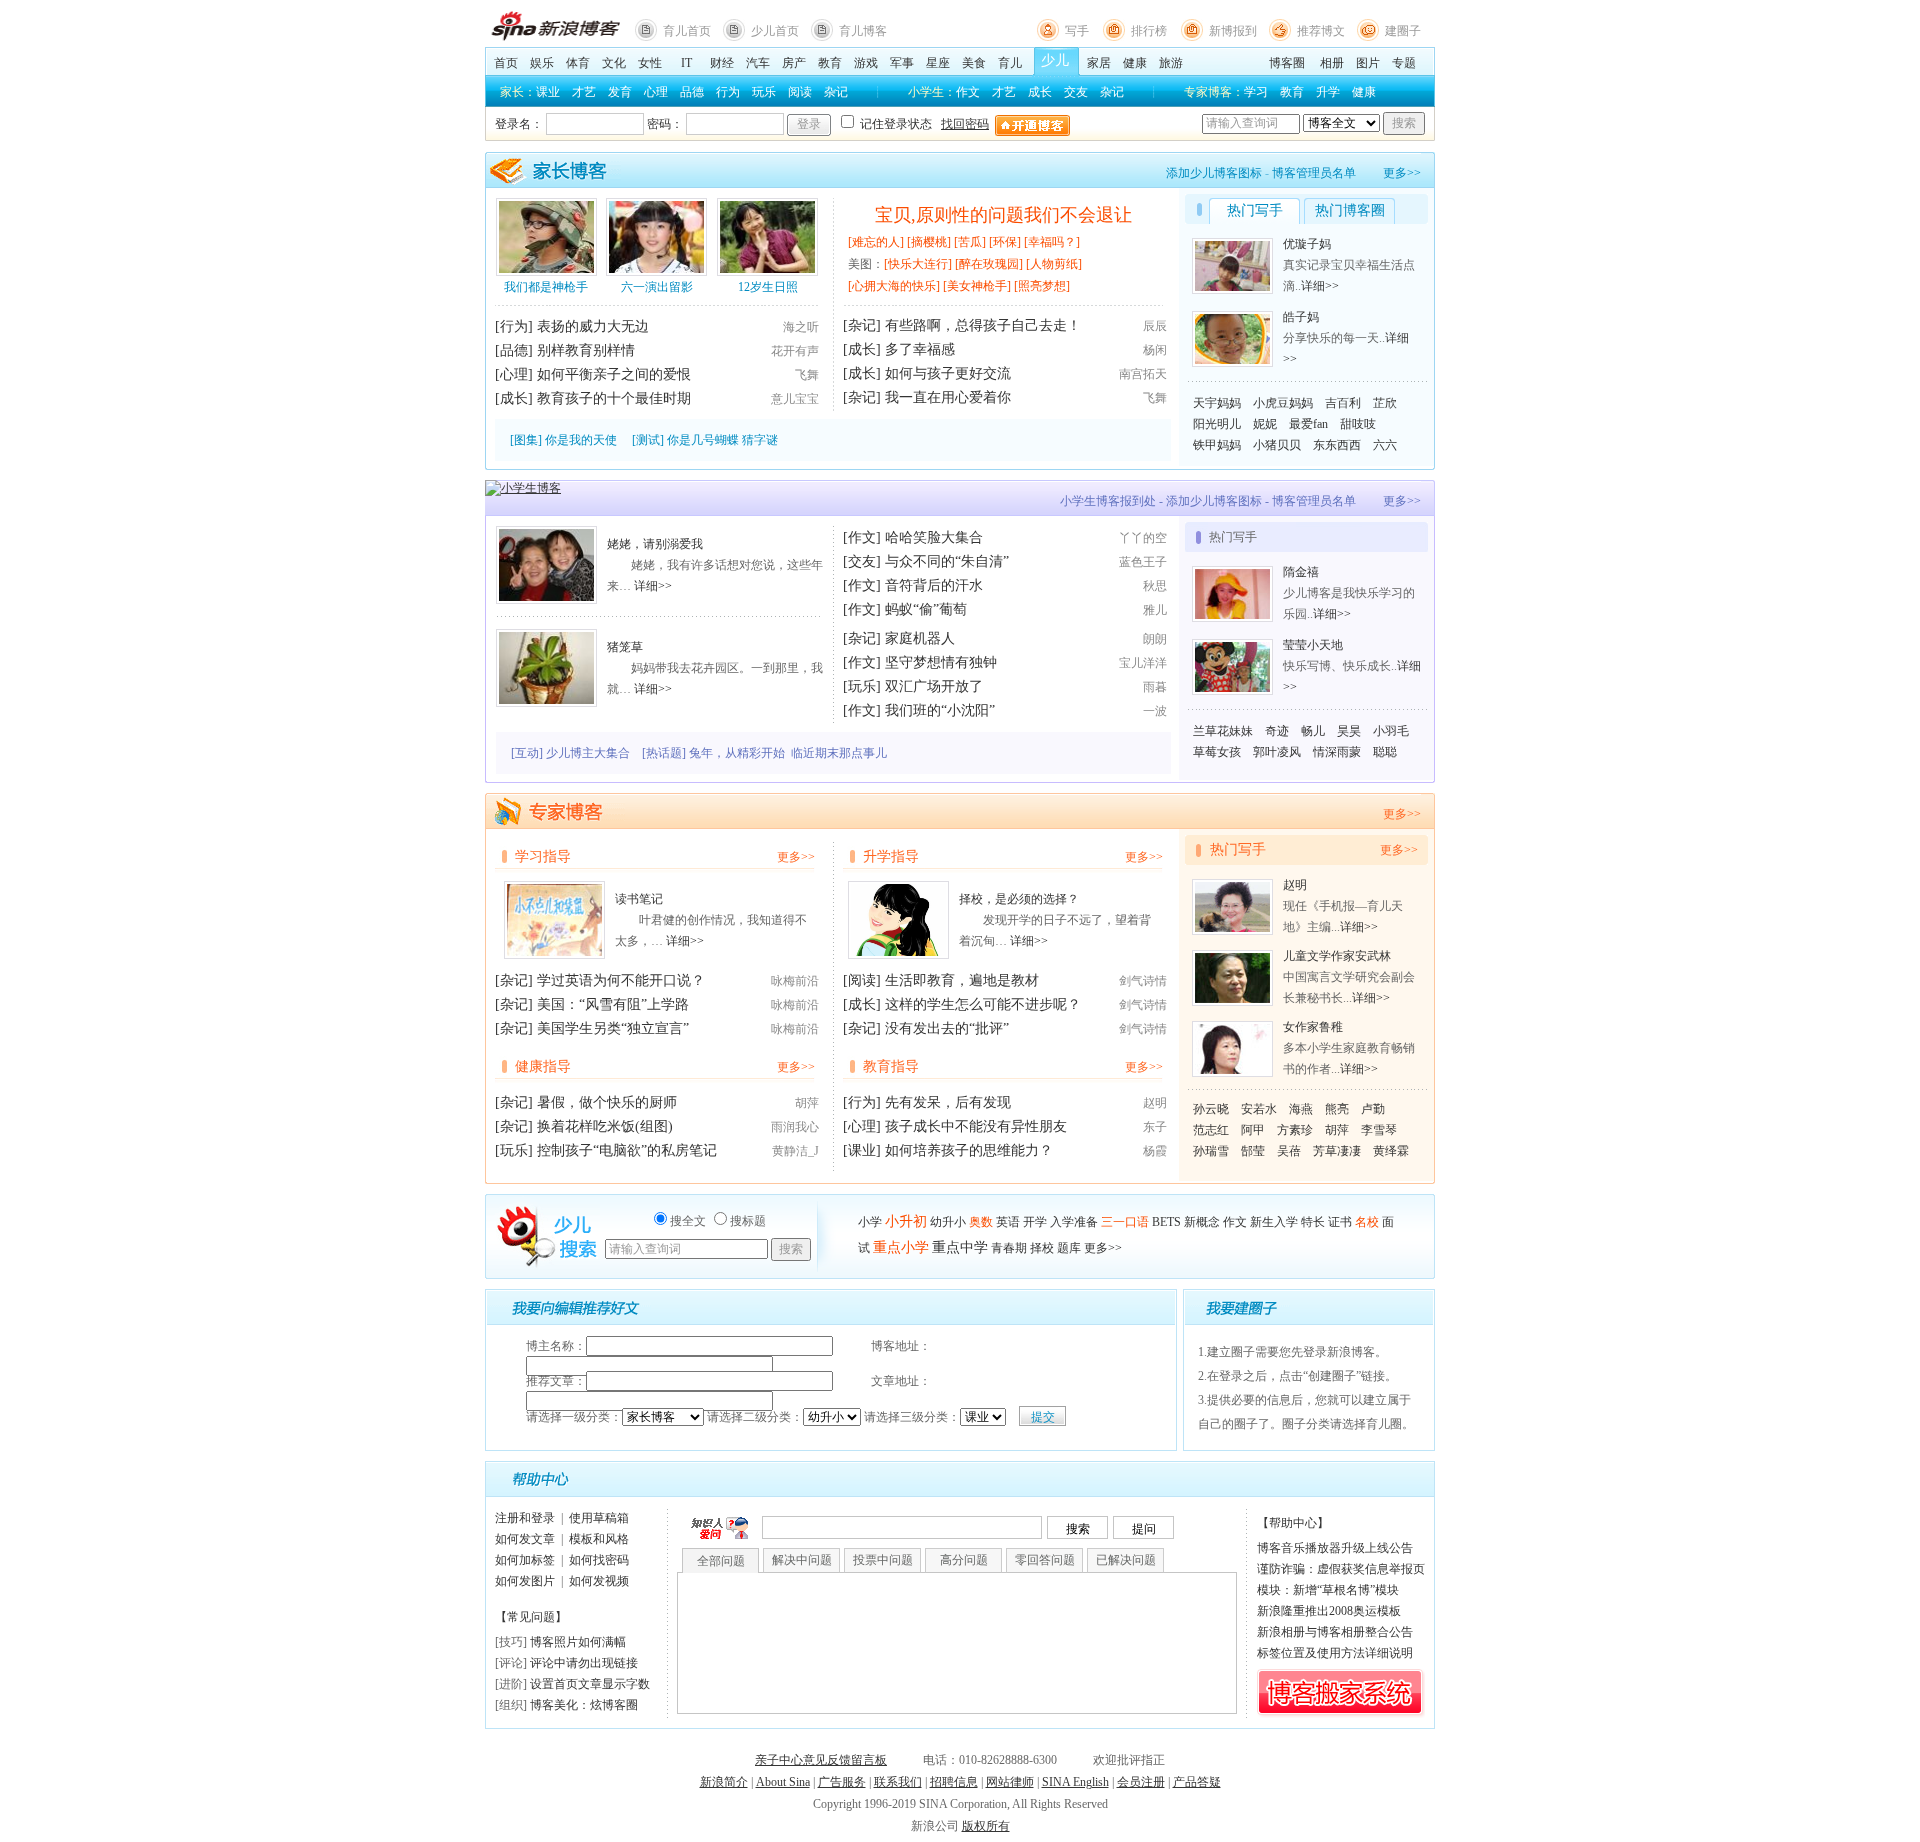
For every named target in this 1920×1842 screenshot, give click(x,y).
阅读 (800, 92)
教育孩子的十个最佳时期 (614, 398)
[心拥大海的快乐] (894, 286)
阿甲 (1253, 1130)
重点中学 (960, 1247)
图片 (1368, 63)
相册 (1332, 63)
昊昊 (1349, 731)
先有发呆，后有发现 (948, 1102)
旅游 (1171, 63)
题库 (1069, 1248)
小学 (870, 1222)
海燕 (1301, 1109)
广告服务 (842, 1782)
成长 (1040, 92)
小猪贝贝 (1277, 445)
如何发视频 (599, 1581)
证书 (1340, 1222)
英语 (1008, 1222)
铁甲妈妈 (1217, 445)
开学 (1035, 1222)
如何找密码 (599, 1560)
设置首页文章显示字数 (590, 1684)
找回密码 (965, 124)
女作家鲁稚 (1313, 1027)
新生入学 (1274, 1222)
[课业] (862, 1150)
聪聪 (1385, 752)
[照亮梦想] (1042, 286)
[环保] (1005, 242)
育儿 (1010, 63)
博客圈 (1287, 63)
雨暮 (1155, 687)
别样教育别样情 (586, 350)
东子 (1155, 1127)
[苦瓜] (970, 242)
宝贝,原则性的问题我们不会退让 (1003, 215)
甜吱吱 (1358, 424)
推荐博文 (1321, 31)
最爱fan (1308, 424)
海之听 (801, 327)
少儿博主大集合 (588, 753)
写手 (1077, 31)
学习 (1256, 92)
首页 (506, 63)
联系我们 (898, 1782)
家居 (1099, 63)
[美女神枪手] (977, 286)
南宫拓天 (1143, 374)
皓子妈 (1301, 317)
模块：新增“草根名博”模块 (1328, 1590)
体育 (578, 63)
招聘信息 (954, 1782)
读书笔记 (639, 899)
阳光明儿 (1217, 424)
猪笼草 (625, 647)
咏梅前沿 (795, 981)
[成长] (514, 398)
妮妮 (1265, 424)
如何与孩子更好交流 (948, 373)
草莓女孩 (1217, 752)
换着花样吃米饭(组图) (605, 1126)
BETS (1166, 1222)
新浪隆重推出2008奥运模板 (1329, 1611)
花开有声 (795, 351)
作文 (968, 92)
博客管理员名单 (1314, 173)
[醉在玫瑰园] (989, 264)
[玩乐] (862, 686)
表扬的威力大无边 (593, 326)
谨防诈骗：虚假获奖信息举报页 (1341, 1569)
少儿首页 (775, 31)
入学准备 (1074, 1222)
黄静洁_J (795, 1151)
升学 (1328, 92)
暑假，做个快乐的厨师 (607, 1102)
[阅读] (862, 980)
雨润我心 (795, 1127)
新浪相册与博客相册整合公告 (1335, 1632)
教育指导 (891, 1066)
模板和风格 (599, 1539)
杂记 (836, 92)
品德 (692, 92)
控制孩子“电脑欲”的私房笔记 (627, 1150)
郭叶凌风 (1277, 752)
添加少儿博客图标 (1214, 173)
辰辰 (1155, 326)
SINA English (1075, 1782)
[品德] (514, 350)
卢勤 (1373, 1109)
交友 (1076, 92)
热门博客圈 (1350, 210)
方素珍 (1295, 1130)
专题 (1404, 63)
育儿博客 (863, 31)
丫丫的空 (1143, 538)
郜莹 (1253, 1151)
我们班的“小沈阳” (940, 710)
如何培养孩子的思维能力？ (969, 1150)
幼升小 (948, 1222)
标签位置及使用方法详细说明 (1335, 1653)
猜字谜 (760, 440)
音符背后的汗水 (934, 585)
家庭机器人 (920, 638)
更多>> (1402, 173)
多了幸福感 (920, 349)
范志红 (1211, 1130)
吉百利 (1343, 403)
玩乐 (764, 92)
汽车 (758, 63)
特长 (1313, 1222)
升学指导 (891, 856)
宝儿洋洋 (1143, 663)
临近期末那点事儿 (839, 753)
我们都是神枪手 (546, 287)
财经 (722, 63)
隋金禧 (1301, 572)
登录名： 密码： (742, 124)
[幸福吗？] (1052, 242)
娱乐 (542, 63)
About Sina (783, 1782)
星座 (938, 63)
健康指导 (543, 1066)
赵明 (1155, 1103)
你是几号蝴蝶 (703, 440)
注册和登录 (525, 1518)
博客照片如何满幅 (578, 1642)
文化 (614, 63)
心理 (656, 92)
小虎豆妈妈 (1283, 403)
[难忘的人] (876, 242)
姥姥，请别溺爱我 (655, 544)
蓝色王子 (1143, 562)
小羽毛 (1391, 731)
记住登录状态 (894, 124)
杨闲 (1155, 350)
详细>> (1320, 286)
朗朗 (1155, 639)
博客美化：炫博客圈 (584, 1705)
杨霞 (1155, 1151)
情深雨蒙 (1337, 752)
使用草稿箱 (599, 1518)
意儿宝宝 (795, 399)
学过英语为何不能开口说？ (621, 980)
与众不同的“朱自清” (947, 561)
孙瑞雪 (1211, 1151)
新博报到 (1233, 31)
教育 (830, 63)
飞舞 (807, 375)
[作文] (862, 537)
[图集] (526, 440)
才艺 (584, 92)
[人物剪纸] (1054, 264)
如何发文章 (525, 1539)
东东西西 (1337, 445)
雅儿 (1155, 610)
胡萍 (807, 1103)
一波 (1155, 711)
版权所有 (986, 1826)
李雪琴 (1379, 1130)
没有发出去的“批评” (947, 1028)
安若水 (1259, 1109)
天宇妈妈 (1217, 403)
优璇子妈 (1307, 244)
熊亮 (1337, 1109)
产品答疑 (1197, 1782)
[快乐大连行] (918, 264)
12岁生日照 (768, 287)
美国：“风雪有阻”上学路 (613, 1004)
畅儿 (1313, 731)
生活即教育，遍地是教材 (962, 980)
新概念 (1202, 1222)
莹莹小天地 (1313, 645)
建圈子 (1403, 31)
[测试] (648, 440)
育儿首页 (687, 31)
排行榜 (1149, 31)
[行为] (514, 326)
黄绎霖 (1391, 1151)
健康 (1135, 63)
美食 (974, 63)
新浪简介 (724, 1782)
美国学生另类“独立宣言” (613, 1028)
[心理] (514, 374)
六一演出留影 (657, 287)
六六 (1385, 445)
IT (686, 63)
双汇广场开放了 (934, 686)
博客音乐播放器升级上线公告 (1335, 1548)
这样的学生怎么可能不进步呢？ (983, 1004)
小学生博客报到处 (1108, 501)
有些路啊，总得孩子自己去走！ (983, 325)
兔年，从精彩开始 (737, 753)
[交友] (862, 561)
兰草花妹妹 (1223, 731)
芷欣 (1385, 403)
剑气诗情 (1143, 981)
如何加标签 (525, 1560)
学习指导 (543, 856)
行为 (728, 92)
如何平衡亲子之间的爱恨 (614, 374)
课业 (548, 92)
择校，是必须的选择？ (1019, 899)
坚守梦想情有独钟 (941, 662)
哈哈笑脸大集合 (934, 537)
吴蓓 (1289, 1151)
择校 (1042, 1248)
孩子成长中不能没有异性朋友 (976, 1126)
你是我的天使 (581, 440)
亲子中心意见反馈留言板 (821, 1760)
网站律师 (1010, 1782)
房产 (794, 63)
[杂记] (862, 325)
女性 (650, 63)
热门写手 (1238, 849)
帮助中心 (1293, 1523)
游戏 (866, 63)
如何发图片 (525, 1581)
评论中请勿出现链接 (584, 1663)
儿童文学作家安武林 (1337, 956)
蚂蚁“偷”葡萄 (926, 609)
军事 (902, 63)
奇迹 (1277, 731)
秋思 (1155, 586)
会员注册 (1141, 1782)
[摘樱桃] (929, 242)
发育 (620, 92)
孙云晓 (1211, 1109)
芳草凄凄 (1337, 1151)
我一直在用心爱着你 (948, 397)
